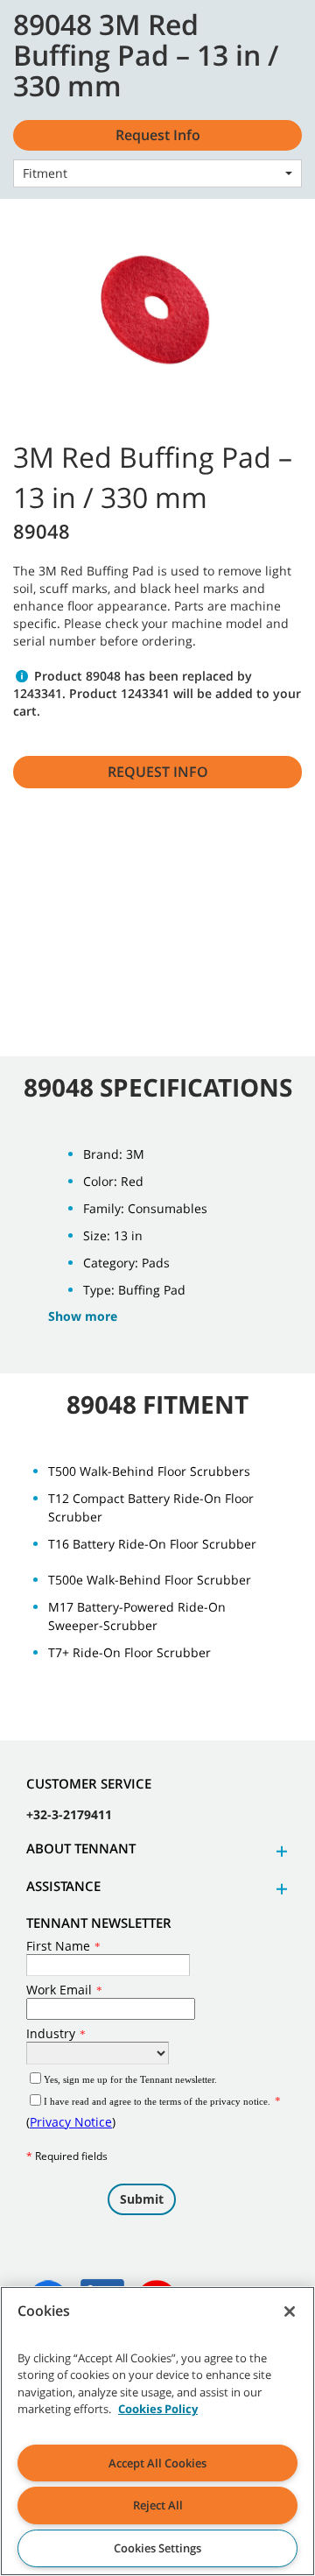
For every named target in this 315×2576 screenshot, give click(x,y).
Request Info (158, 772)
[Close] (290, 2311)
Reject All (158, 2505)
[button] (279, 1851)
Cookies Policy (158, 2409)
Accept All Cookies (157, 2463)
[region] (157, 2431)
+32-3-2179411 (69, 1814)
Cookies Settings (157, 2548)
